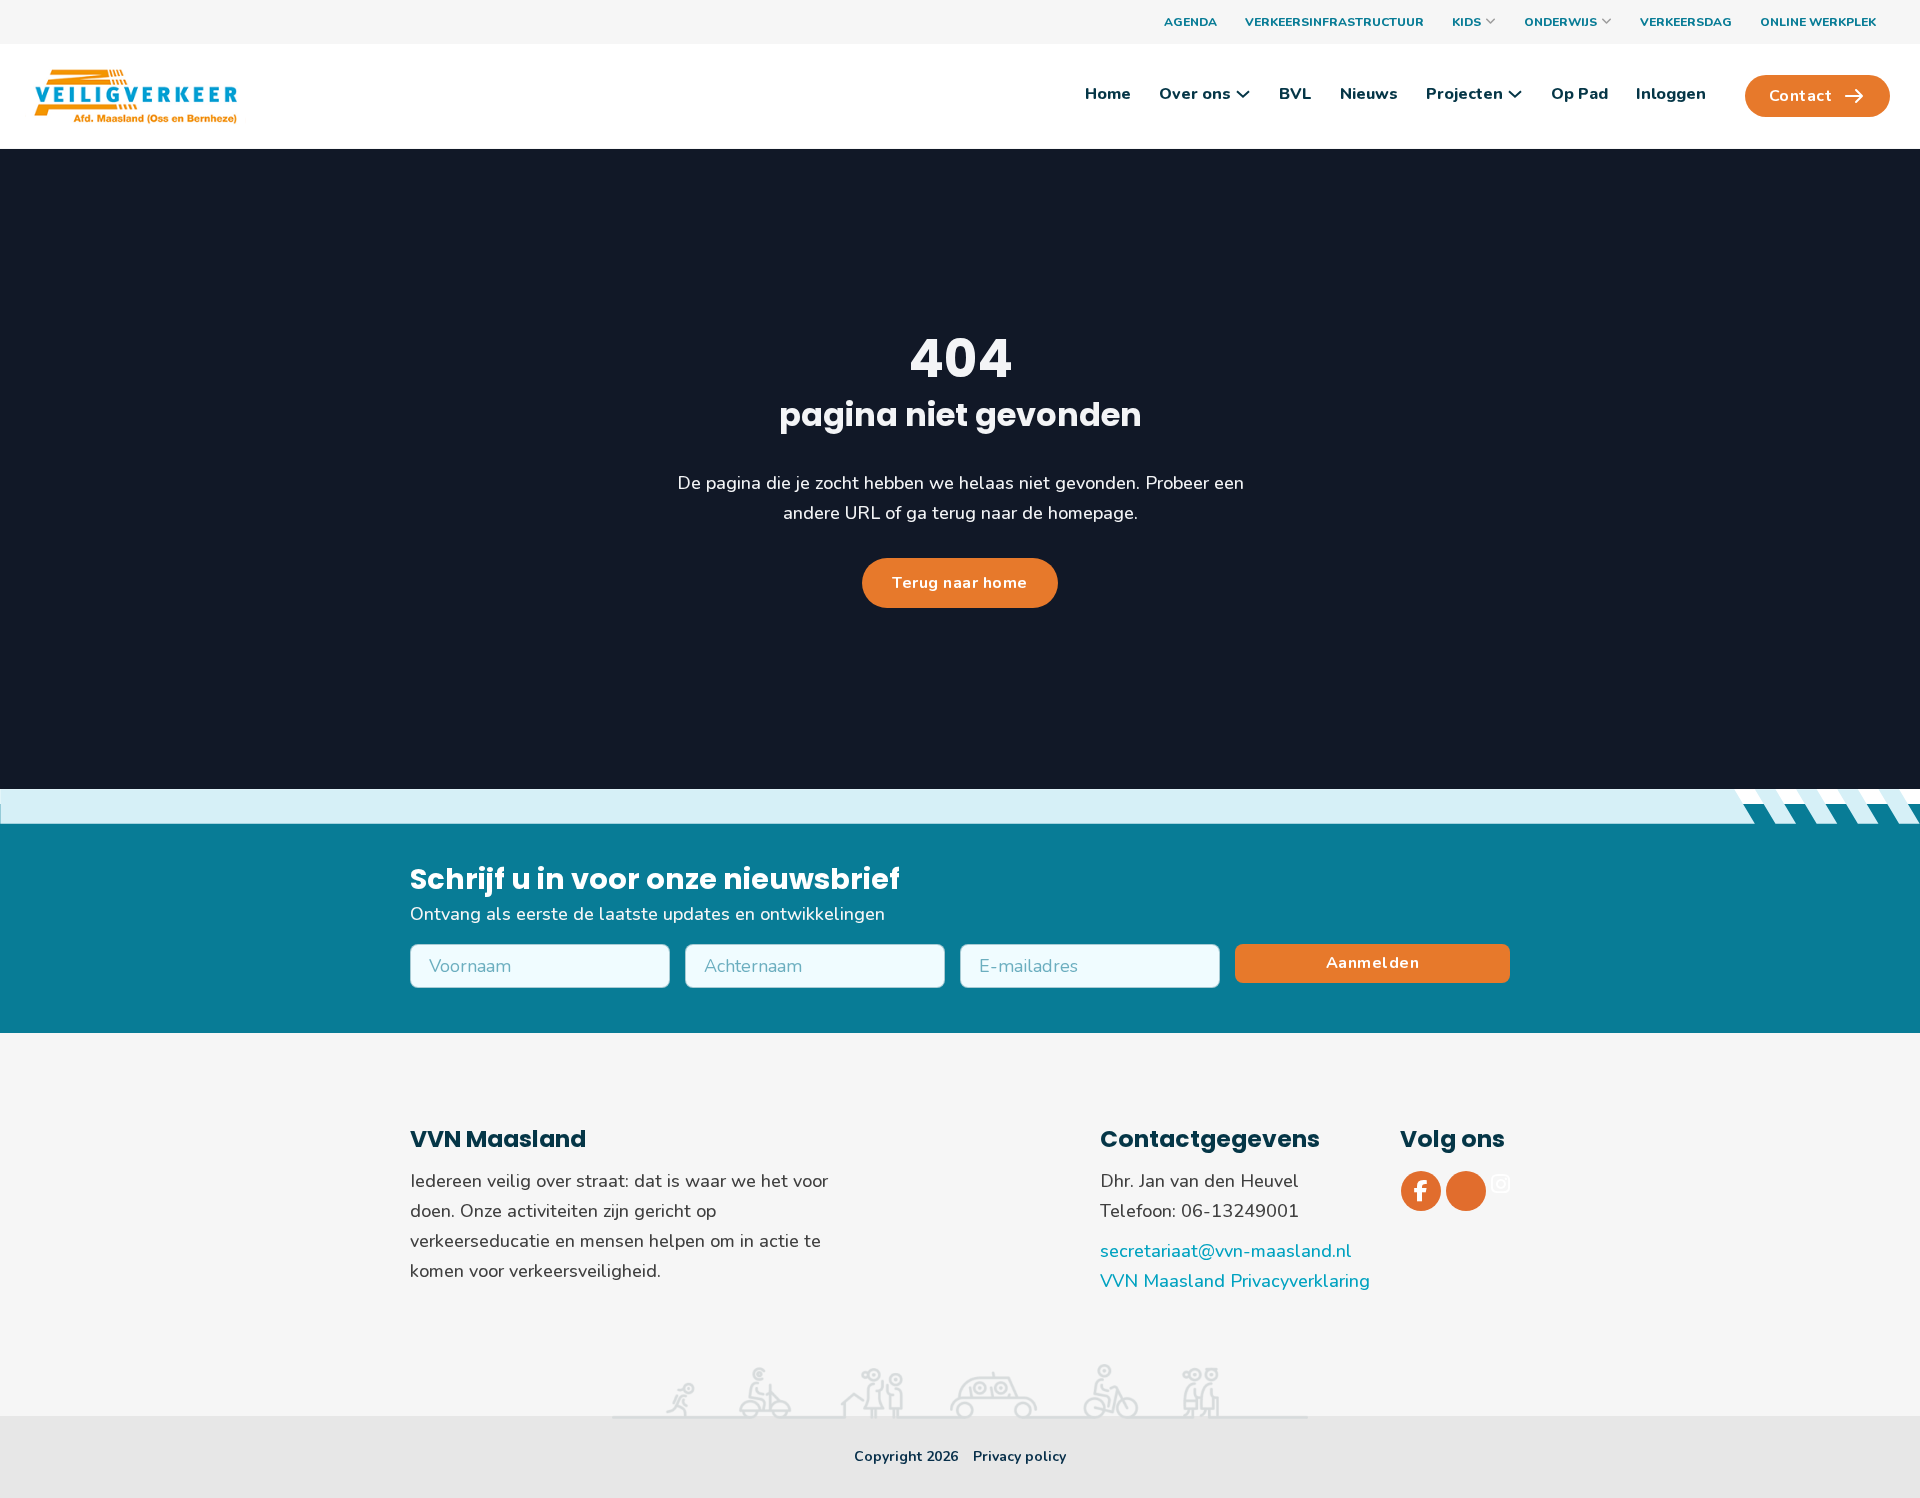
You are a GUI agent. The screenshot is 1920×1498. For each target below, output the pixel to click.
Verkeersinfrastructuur (1334, 22)
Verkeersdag (1686, 22)
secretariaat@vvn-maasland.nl (1226, 1251)
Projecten (1464, 94)
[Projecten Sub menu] (1515, 94)
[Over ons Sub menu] (1243, 94)
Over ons (1195, 94)
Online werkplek (1818, 22)
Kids (1466, 22)
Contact (1801, 96)
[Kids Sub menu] (1490, 22)
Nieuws (1369, 94)
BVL (1295, 94)
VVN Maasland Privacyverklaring (1235, 1281)
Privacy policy (1019, 1456)
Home (1108, 94)
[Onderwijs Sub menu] (1606, 22)
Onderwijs (1560, 22)
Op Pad (1579, 94)
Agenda (1190, 22)
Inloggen (1671, 94)
